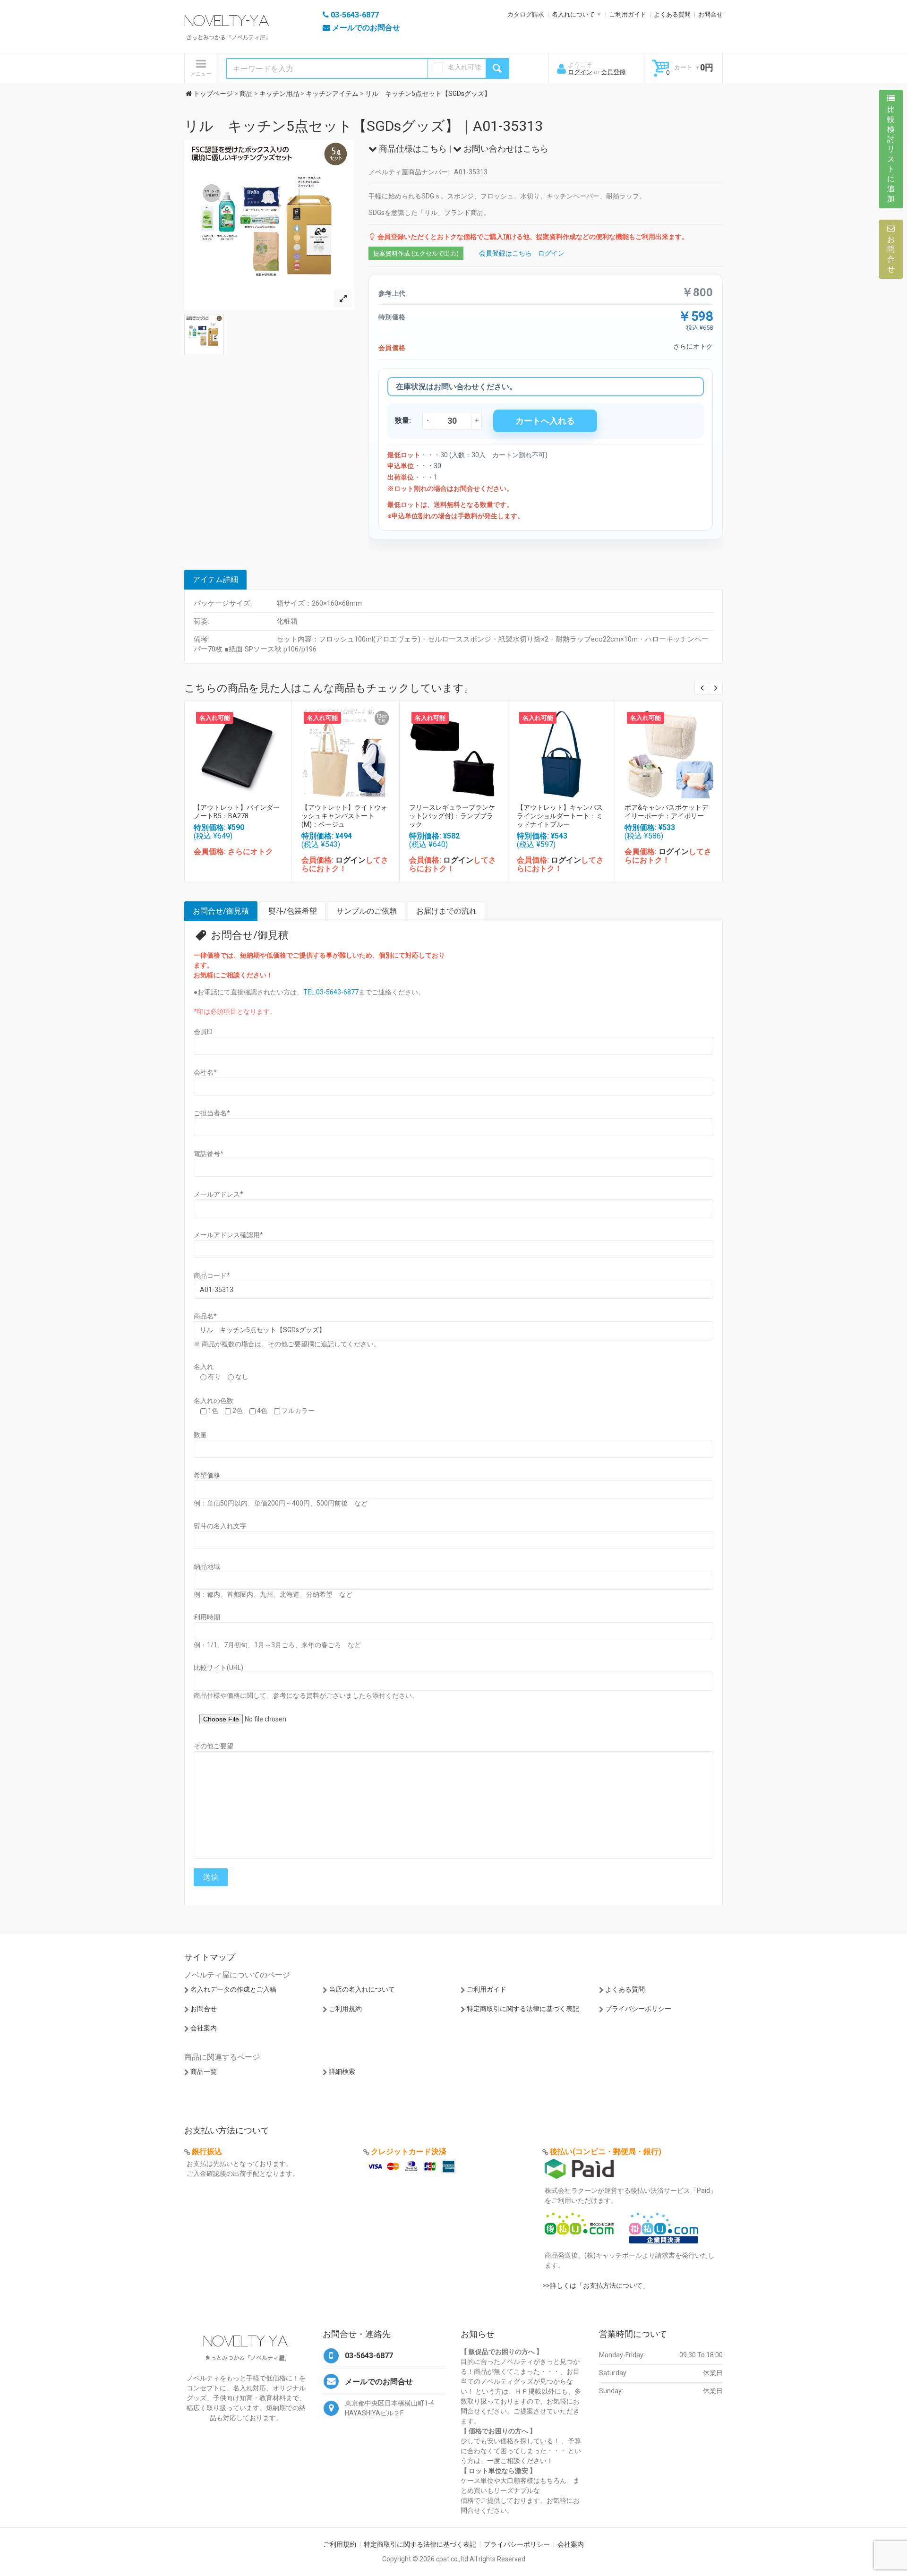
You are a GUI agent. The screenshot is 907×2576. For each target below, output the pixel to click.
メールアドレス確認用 (228, 1235)
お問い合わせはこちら (505, 149)
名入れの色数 (214, 1401)
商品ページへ (238, 751)
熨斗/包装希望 (293, 911)
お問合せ (710, 14)
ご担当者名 (212, 1113)
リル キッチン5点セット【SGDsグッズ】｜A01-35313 (364, 126)
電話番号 (209, 1154)
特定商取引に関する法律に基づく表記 (523, 2009)
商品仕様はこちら (412, 149)
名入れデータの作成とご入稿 (233, 1989)
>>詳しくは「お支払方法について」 (596, 2285)
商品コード (212, 1275)
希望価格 (207, 1475)
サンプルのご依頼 (367, 911)
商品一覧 (204, 2071)
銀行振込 (207, 2152)
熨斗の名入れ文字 (220, 1526)
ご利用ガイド (628, 14)
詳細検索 (342, 2071)
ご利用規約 (345, 2009)
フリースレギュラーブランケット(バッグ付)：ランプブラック (452, 816)
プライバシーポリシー (638, 2009)
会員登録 (613, 72)
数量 (200, 1435)
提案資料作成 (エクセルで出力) (416, 253)
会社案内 (204, 2028)
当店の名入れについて (362, 1989)
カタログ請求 (526, 14)
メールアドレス (218, 1194)
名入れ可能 (464, 67)
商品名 (205, 1316)
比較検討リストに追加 (891, 154)
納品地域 (207, 1566)
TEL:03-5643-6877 (331, 992)
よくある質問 (672, 14)
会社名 (205, 1072)
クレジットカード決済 (409, 2152)
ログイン (580, 72)
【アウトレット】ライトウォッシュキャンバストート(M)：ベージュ (344, 816)
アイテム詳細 (215, 579)
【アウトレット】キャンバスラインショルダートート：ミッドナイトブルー (560, 816)
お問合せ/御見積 (221, 911)
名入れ (204, 1367)
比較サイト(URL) (218, 1668)
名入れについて (573, 14)
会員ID (203, 1032)
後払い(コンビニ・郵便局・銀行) (606, 2152)
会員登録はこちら (505, 253)
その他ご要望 (214, 1746)
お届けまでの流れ (446, 911)
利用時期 (207, 1617)
